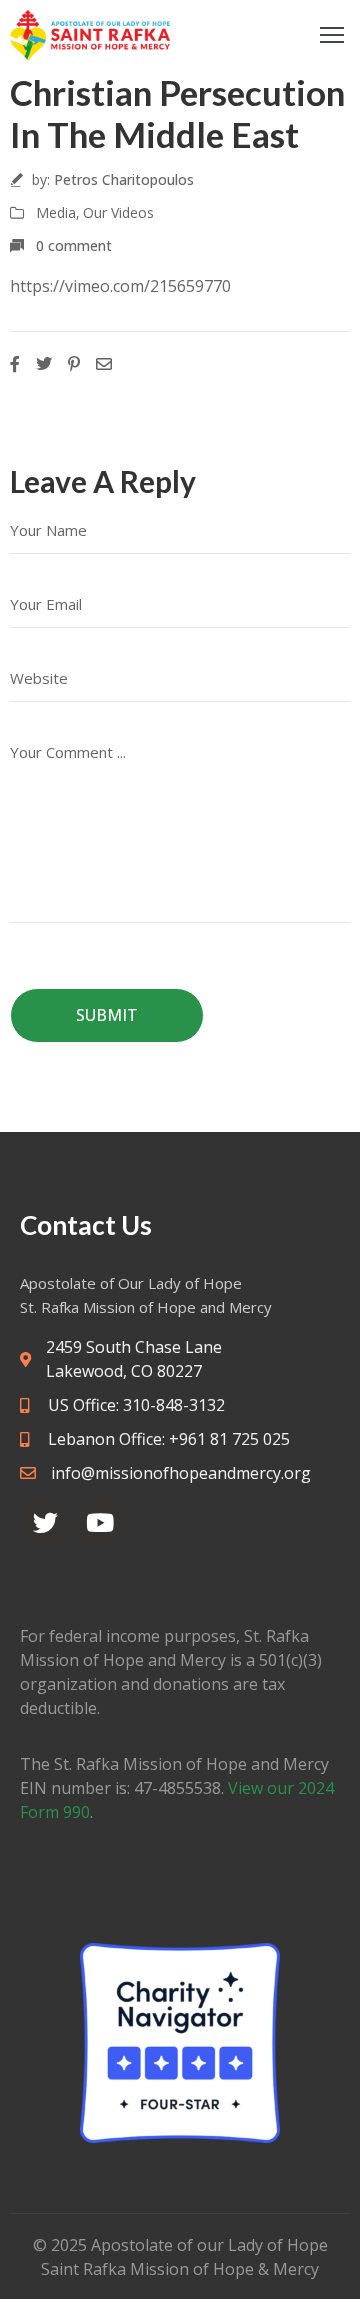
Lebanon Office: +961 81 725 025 (167, 1439)
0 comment (74, 245)
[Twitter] (45, 1522)
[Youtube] (100, 1522)
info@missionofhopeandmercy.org (181, 1473)
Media (56, 212)
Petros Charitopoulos (124, 179)
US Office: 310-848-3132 (134, 1405)
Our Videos (118, 212)
